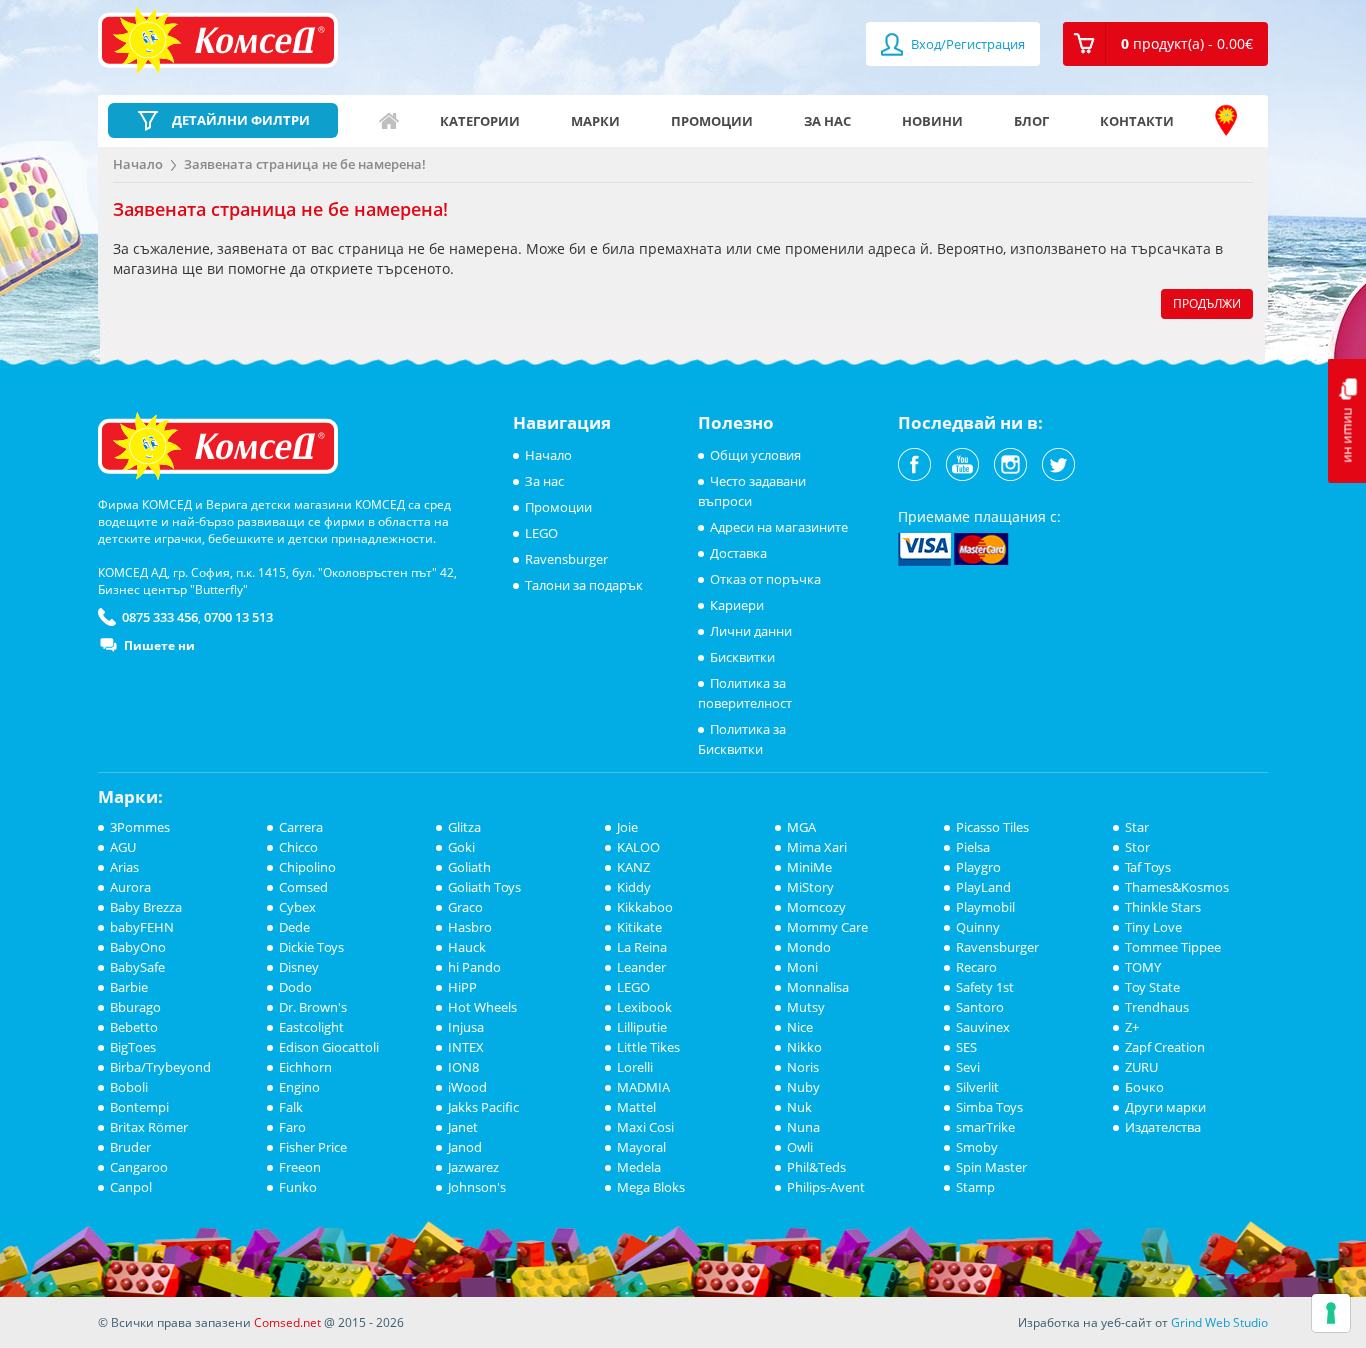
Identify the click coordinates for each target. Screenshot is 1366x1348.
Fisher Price (313, 1147)
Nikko (804, 1047)
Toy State (1152, 987)
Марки (595, 121)
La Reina (642, 947)
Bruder (130, 1147)
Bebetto (134, 1027)
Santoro (980, 1007)
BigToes (133, 1047)
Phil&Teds (816, 1167)
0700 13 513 (238, 617)
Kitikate (639, 927)
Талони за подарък (584, 585)
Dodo (295, 987)
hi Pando (474, 967)
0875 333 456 (160, 617)
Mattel (636, 1107)
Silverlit (977, 1087)
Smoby (977, 1147)
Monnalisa (818, 987)
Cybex (297, 907)
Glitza (464, 827)
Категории (480, 121)
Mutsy (806, 1007)
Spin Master (991, 1167)
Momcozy (816, 907)
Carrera (301, 827)
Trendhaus (1157, 1007)
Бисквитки (742, 657)
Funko (298, 1187)
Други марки (1165, 1107)
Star (1137, 827)
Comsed (303, 887)
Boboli (129, 1087)
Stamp (975, 1187)
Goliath (469, 867)
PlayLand (983, 887)
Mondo (809, 947)
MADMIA (643, 1087)
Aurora (130, 887)
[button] (1165, 44)
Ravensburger (566, 559)
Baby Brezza (146, 907)
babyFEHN (142, 927)
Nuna (803, 1127)
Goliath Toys (484, 887)
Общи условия (755, 455)
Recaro (976, 967)
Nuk (799, 1107)
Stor (1137, 847)
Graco (465, 907)
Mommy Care (827, 927)
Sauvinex (983, 1027)
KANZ (633, 867)
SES (966, 1047)
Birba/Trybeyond (160, 1067)
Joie (627, 827)
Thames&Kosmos (1177, 887)
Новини (932, 121)
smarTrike (985, 1127)
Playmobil (985, 907)
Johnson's (477, 1187)
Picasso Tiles (992, 827)
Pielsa (973, 847)
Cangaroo (139, 1167)
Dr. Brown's (313, 1007)
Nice (800, 1027)
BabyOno (138, 947)
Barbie (129, 987)
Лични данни (751, 631)
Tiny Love (1153, 927)
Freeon (300, 1167)
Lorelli (635, 1067)
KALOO (638, 847)
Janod (465, 1147)
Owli (800, 1147)
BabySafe (137, 967)
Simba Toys (989, 1107)
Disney (299, 967)
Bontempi (139, 1107)
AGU (123, 847)
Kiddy (634, 887)
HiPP (462, 987)
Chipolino (307, 867)
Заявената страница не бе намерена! (305, 164)
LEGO (541, 533)
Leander (641, 967)
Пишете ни (159, 645)
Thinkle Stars (1163, 907)
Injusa (466, 1027)
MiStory (810, 887)
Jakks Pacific (483, 1107)
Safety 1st (985, 987)
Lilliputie (642, 1027)
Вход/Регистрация (966, 44)
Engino (299, 1087)
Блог (1031, 121)
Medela (639, 1167)
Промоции (712, 121)
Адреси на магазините (1226, 121)
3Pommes (140, 827)
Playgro (978, 867)
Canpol (131, 1187)
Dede (294, 927)
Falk (291, 1107)
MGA (801, 827)
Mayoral (641, 1147)
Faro (292, 1127)
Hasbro (470, 927)
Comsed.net (287, 1322)
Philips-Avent (826, 1187)
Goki (461, 847)
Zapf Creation (1165, 1047)
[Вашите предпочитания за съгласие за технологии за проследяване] (1331, 1313)
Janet (463, 1127)
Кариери (737, 605)
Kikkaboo (645, 907)
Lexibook (644, 1007)
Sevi (968, 1067)
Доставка (738, 553)
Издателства (1163, 1127)
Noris (803, 1067)
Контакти (1137, 121)
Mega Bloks (651, 1187)
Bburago (135, 1007)
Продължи (1207, 303)
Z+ (1132, 1027)
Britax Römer (149, 1127)
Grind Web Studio (1219, 1322)
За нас (827, 121)
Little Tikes (648, 1047)
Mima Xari (817, 847)
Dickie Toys (311, 947)
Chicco (298, 847)
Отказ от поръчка (765, 579)
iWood (467, 1087)
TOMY (1143, 967)
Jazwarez (473, 1167)
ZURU (1141, 1067)
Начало (389, 121)
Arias (124, 867)
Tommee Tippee (1173, 947)
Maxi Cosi (645, 1127)
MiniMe (809, 867)
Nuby (803, 1087)
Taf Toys (1148, 867)
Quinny (978, 927)
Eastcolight (311, 1027)
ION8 (463, 1067)
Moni (802, 967)
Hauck (467, 947)
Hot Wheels (482, 1007)
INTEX (466, 1047)
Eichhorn (305, 1067)
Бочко (1144, 1087)
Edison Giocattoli (329, 1047)
